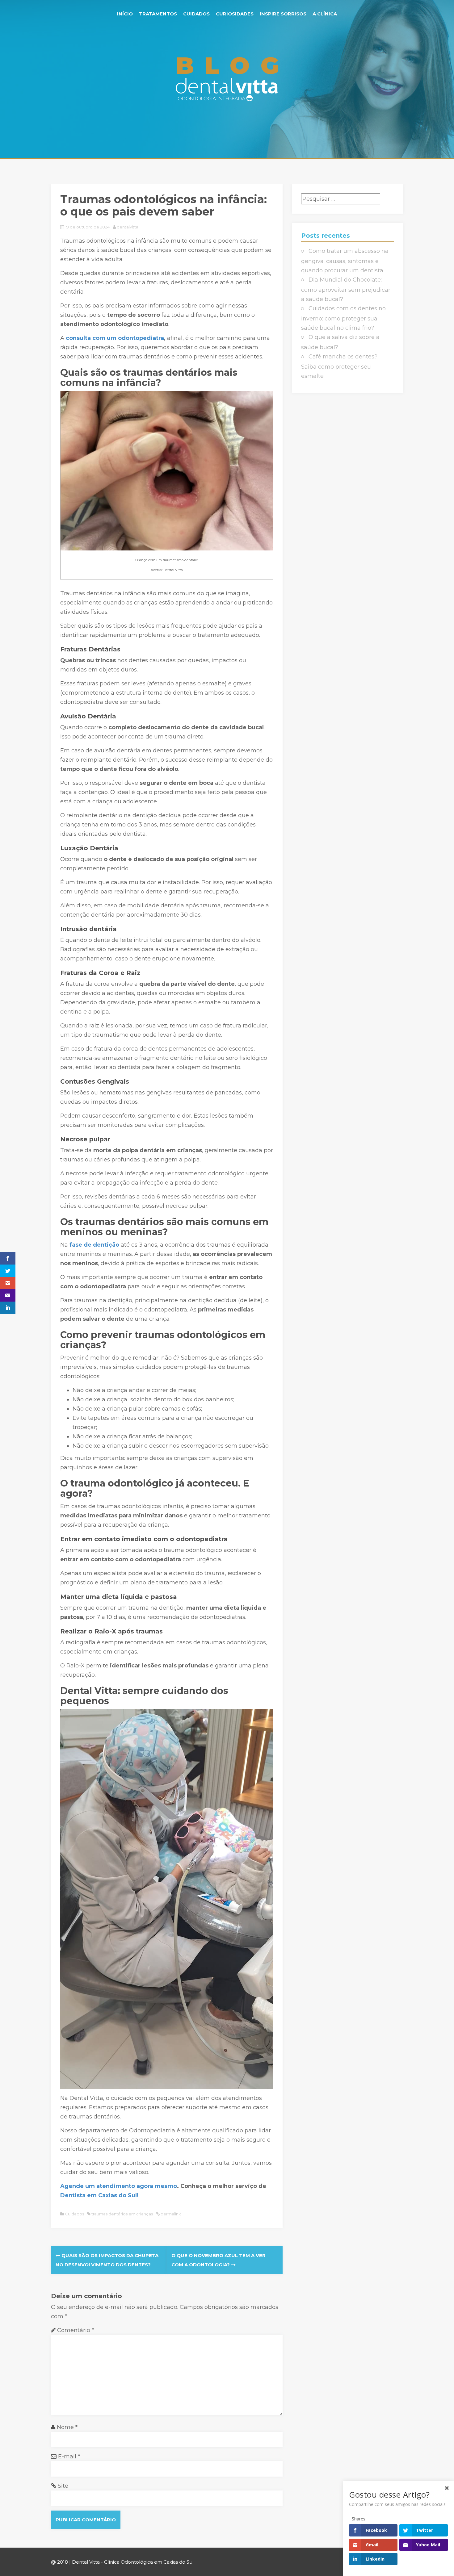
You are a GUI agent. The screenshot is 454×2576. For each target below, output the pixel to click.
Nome (67, 2427)
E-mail (69, 2457)
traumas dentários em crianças (122, 2214)
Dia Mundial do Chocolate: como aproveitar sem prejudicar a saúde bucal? (346, 289)
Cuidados (196, 14)
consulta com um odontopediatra (115, 338)
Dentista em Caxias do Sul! (99, 2195)
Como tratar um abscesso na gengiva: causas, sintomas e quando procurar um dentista (345, 261)
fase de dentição (94, 1245)
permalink (170, 2214)
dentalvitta (128, 227)
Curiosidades (235, 14)
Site (63, 2486)
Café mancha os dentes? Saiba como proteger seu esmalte (339, 366)
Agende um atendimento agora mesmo (119, 2186)
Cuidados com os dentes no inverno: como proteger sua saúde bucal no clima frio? (343, 318)
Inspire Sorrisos (283, 14)
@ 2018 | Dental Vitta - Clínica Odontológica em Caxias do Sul (122, 2562)
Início (125, 14)
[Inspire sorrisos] (227, 78)
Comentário (76, 2330)
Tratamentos (158, 14)
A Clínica (325, 14)
